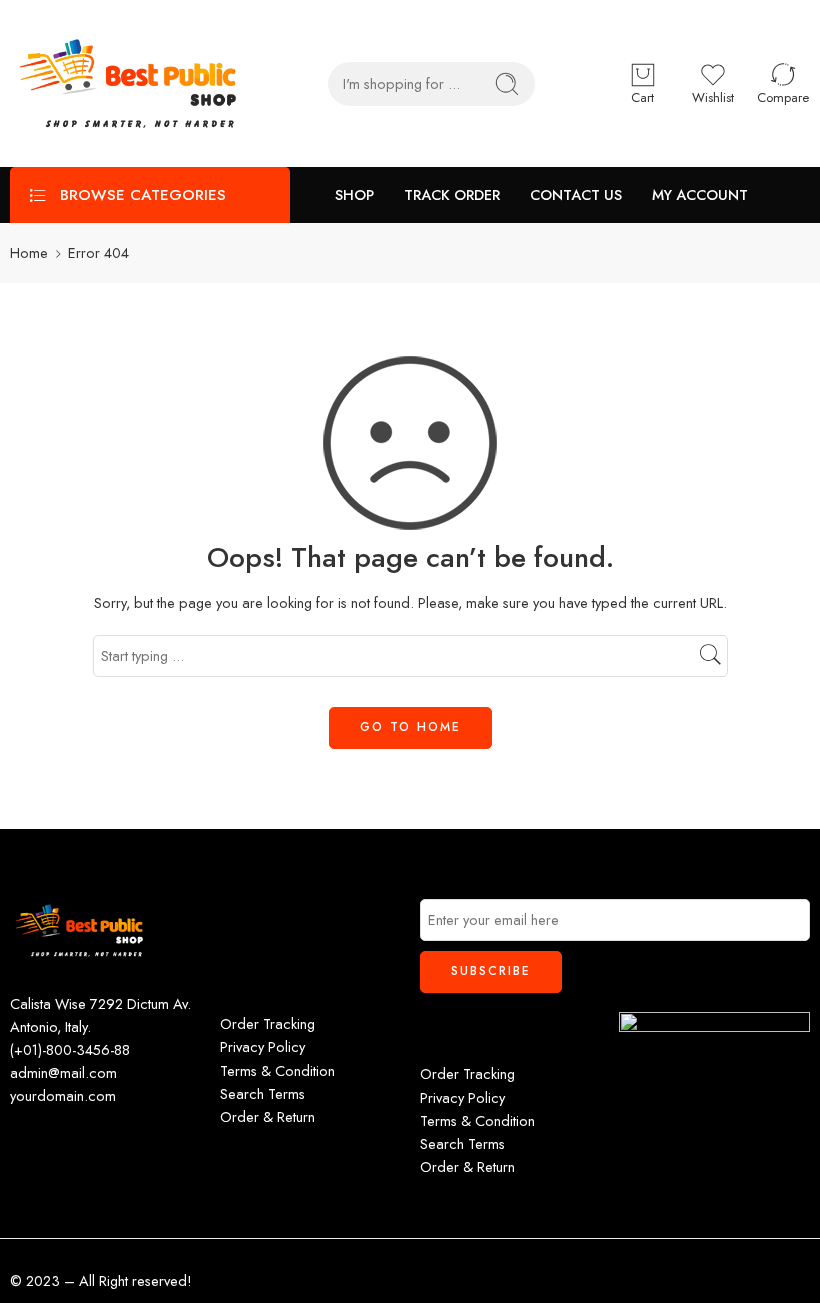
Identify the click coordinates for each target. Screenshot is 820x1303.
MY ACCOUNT (700, 194)
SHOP (354, 194)
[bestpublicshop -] (129, 83)
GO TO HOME (410, 727)
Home (29, 252)
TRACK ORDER (452, 194)
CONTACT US (576, 194)
